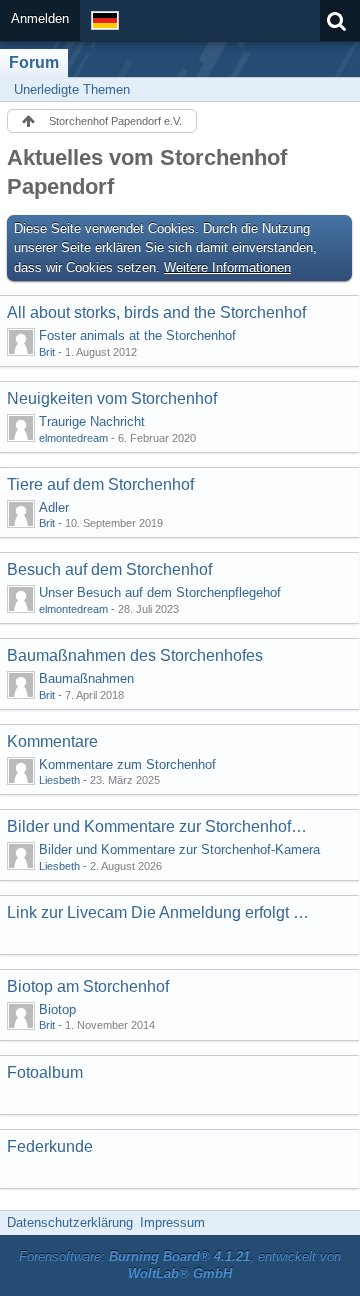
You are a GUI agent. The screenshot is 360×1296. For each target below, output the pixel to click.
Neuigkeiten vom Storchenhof (112, 398)
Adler (54, 507)
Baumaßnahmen (86, 678)
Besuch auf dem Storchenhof (109, 569)
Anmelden (40, 18)
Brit (47, 352)
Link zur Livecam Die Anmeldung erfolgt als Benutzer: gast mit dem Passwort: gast (159, 912)
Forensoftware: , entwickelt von (180, 1265)
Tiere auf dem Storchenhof (100, 484)
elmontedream (73, 438)
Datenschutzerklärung (70, 1222)
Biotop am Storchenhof (88, 986)
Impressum (172, 1222)
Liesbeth (59, 780)
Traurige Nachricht (92, 421)
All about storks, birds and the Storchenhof (156, 312)
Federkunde (50, 1146)
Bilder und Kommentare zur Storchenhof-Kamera (159, 826)
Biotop (57, 1009)
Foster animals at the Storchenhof (137, 335)
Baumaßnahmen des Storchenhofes (135, 655)
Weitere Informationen (227, 267)
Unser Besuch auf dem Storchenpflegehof (160, 592)
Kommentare (52, 741)
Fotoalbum (45, 1072)
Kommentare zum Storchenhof (127, 764)
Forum (34, 62)
